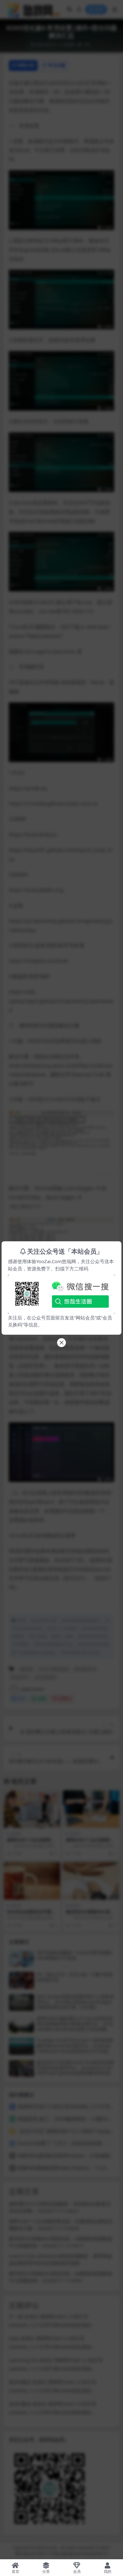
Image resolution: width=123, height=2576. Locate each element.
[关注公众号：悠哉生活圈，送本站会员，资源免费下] (61, 1293)
